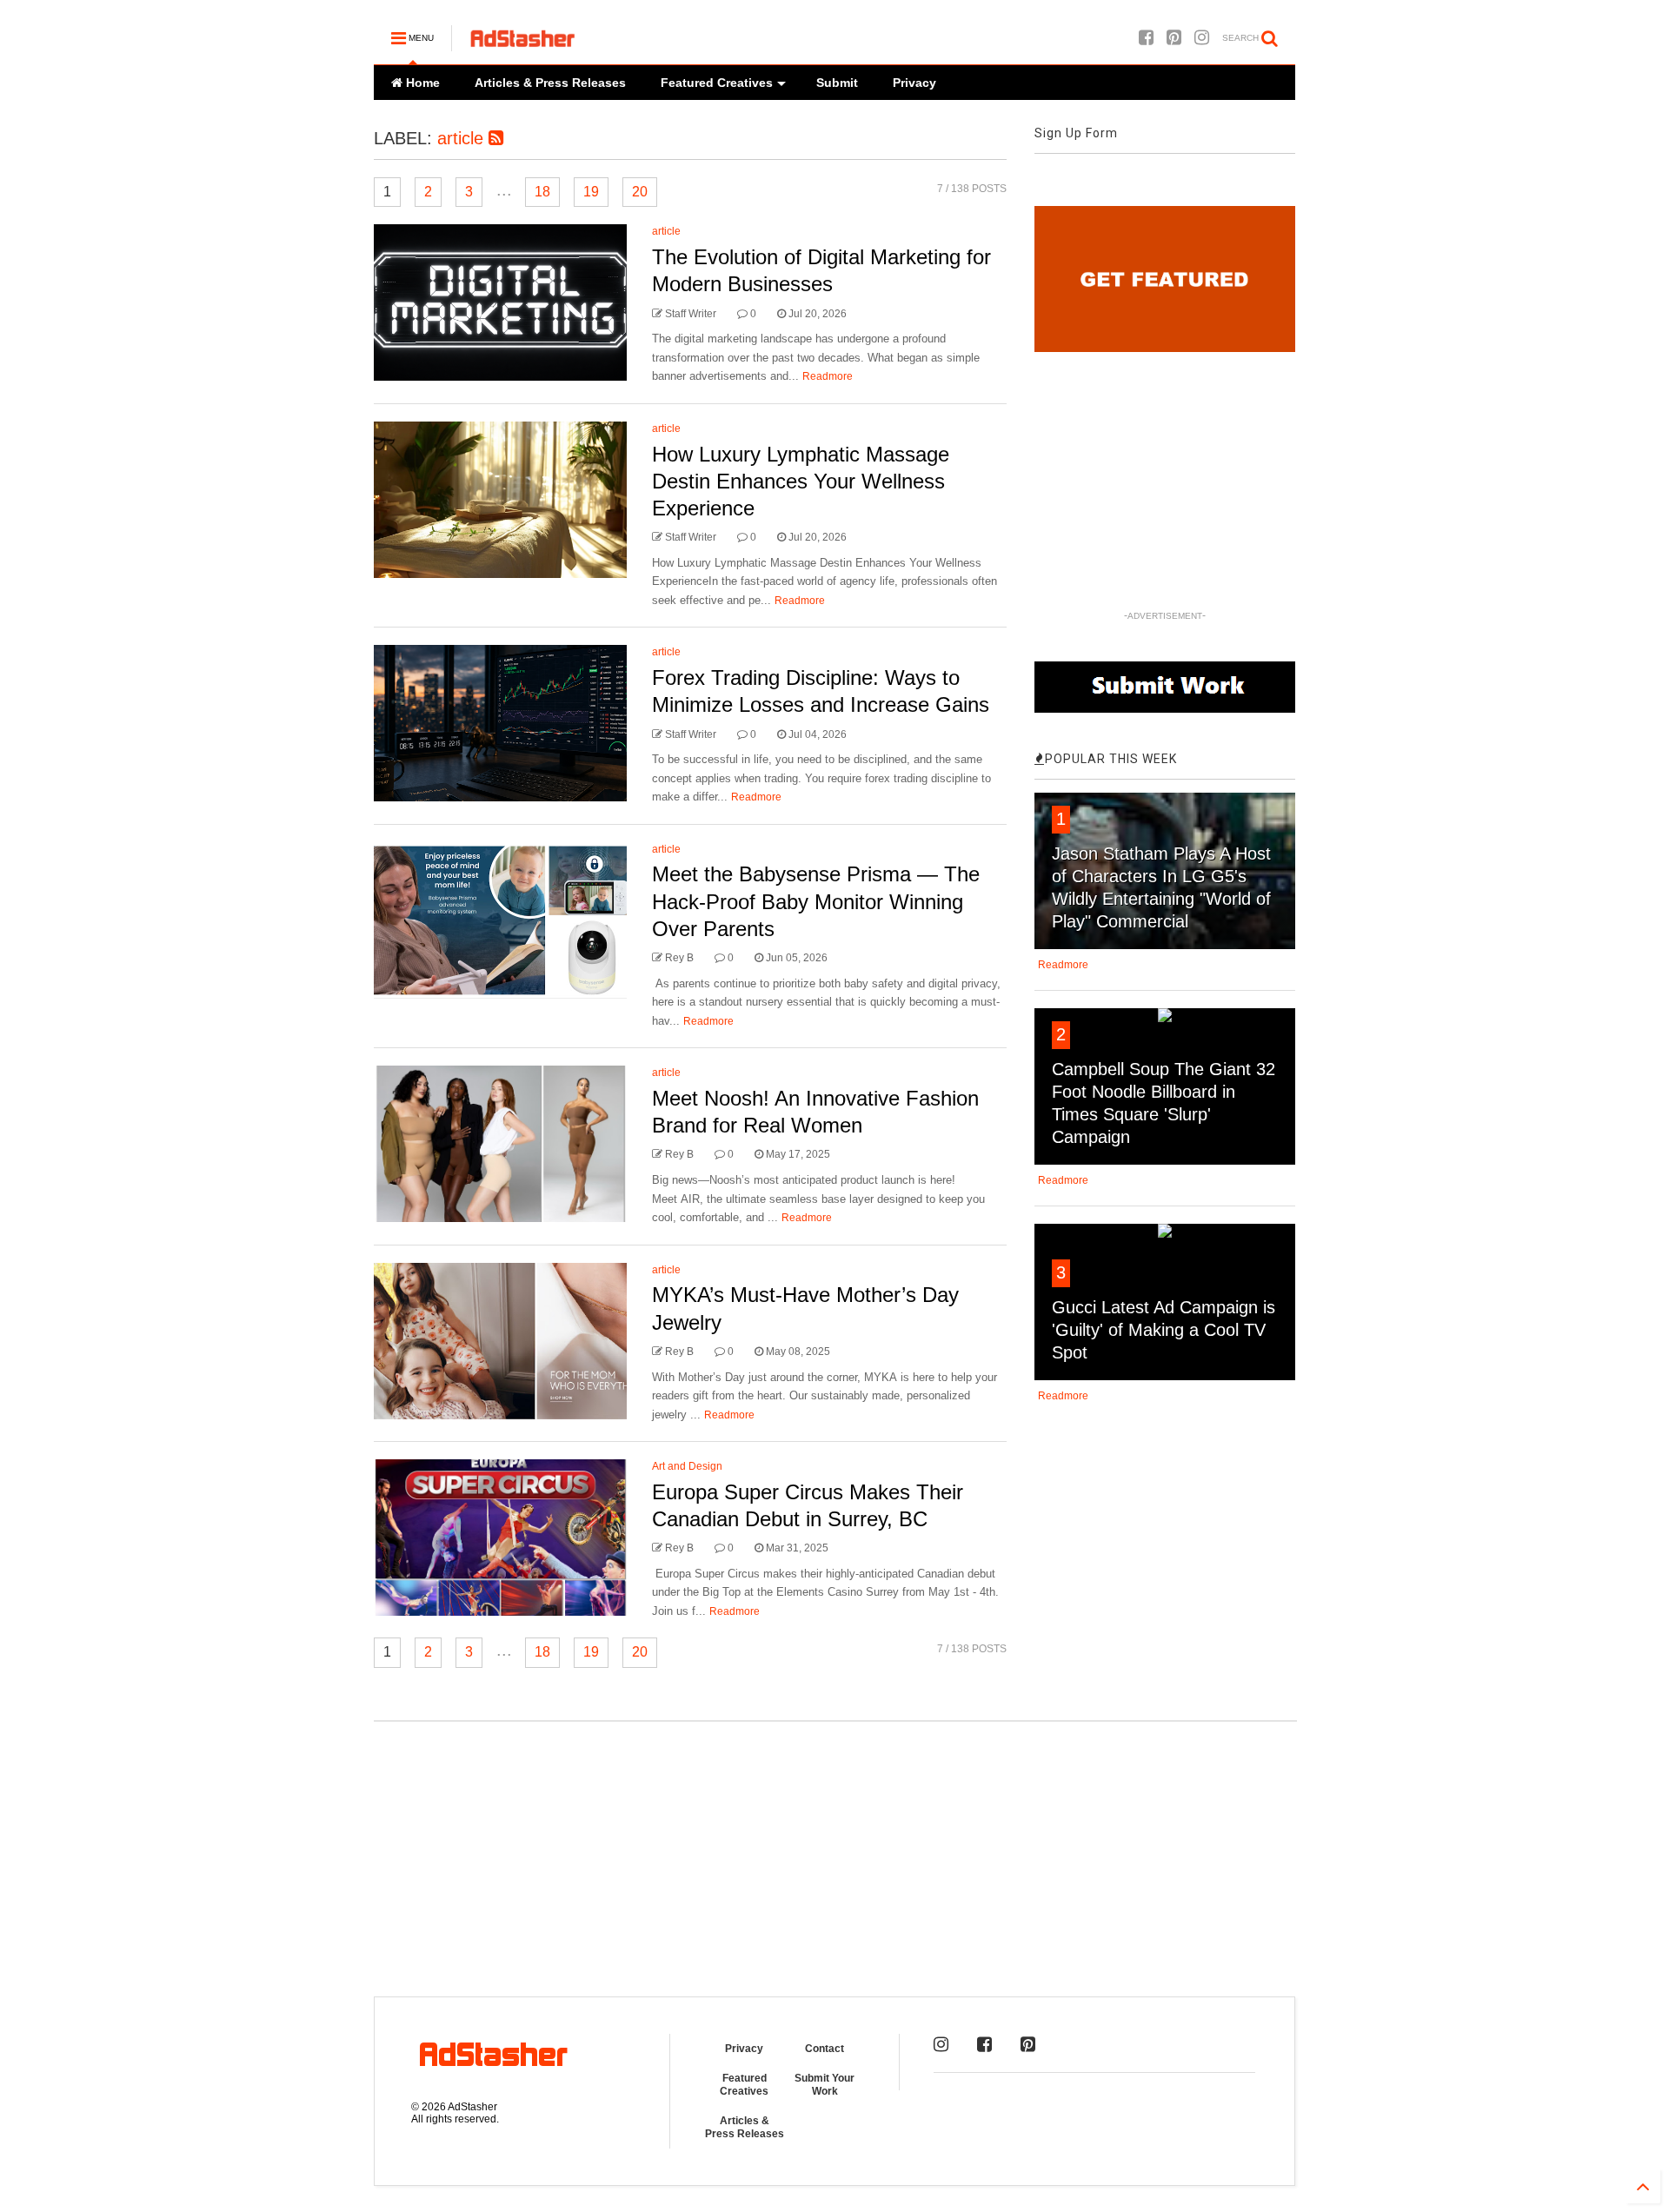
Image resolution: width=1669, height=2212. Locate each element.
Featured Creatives (717, 83)
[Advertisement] (834, 1849)
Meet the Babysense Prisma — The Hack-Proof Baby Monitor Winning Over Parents (816, 901)
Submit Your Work (825, 2084)
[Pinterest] (1174, 38)
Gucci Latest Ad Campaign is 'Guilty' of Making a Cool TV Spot (1164, 1330)
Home (421, 83)
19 (591, 192)
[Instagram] (1202, 38)
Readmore (828, 376)
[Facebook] (1146, 38)
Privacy (914, 83)
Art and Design (687, 1466)
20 (640, 192)
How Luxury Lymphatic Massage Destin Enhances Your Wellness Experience (801, 481)
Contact (825, 2049)
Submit (837, 83)
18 (542, 192)
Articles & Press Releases (550, 83)
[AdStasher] (522, 43)
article (463, 138)
